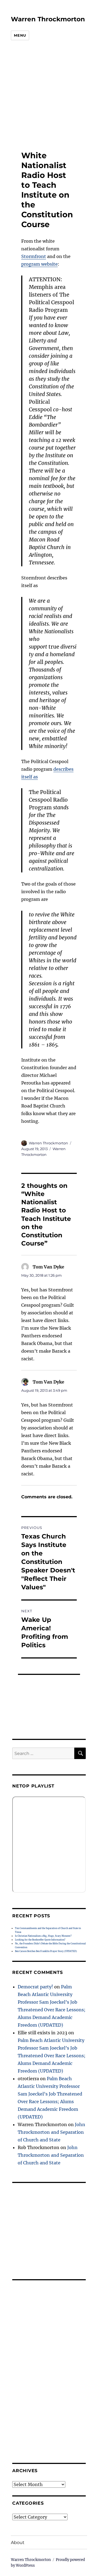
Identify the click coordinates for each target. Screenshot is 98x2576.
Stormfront (34, 256)
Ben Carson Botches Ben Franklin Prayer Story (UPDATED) (46, 1951)
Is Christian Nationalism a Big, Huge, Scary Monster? (43, 1936)
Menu (20, 35)
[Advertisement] (45, 96)
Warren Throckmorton (48, 19)
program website (39, 264)
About (18, 2543)
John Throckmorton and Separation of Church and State (51, 2132)
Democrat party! (35, 1987)
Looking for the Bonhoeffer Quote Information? (40, 1940)
